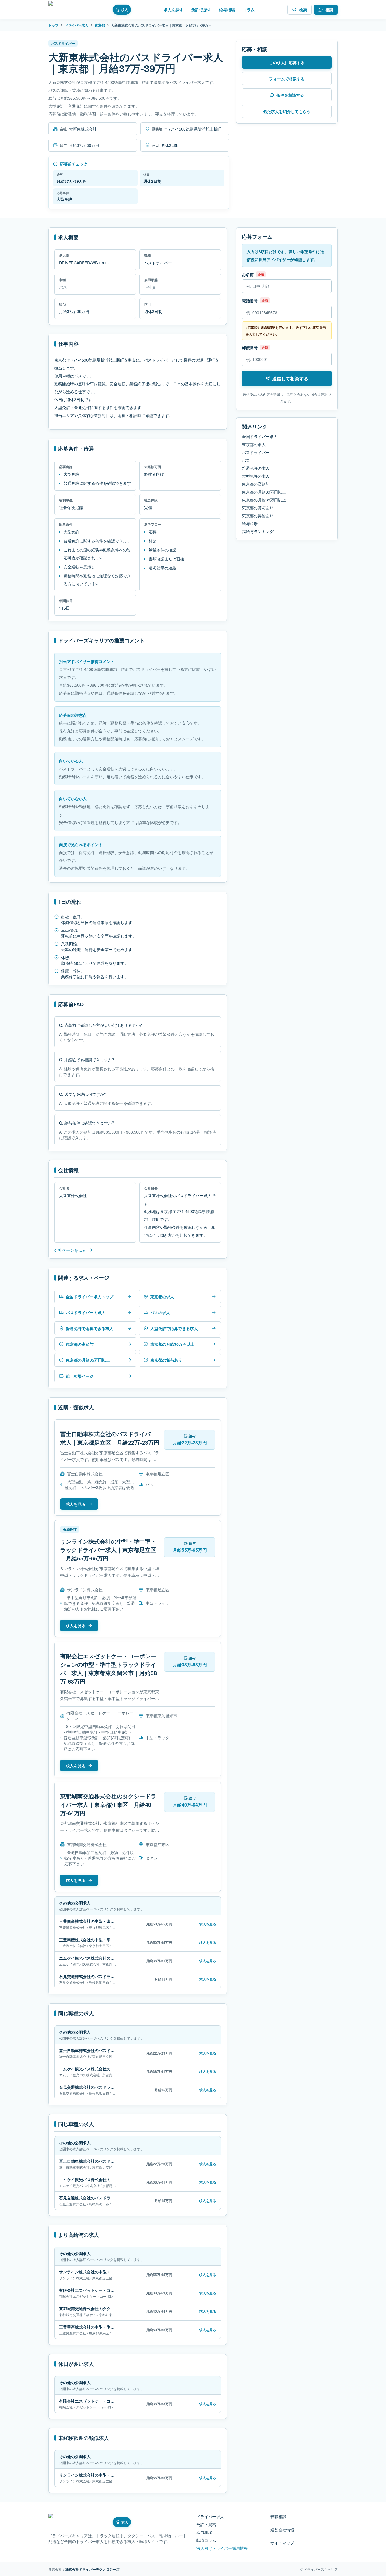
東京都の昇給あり (258, 516)
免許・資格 (206, 2524)
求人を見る (76, 1504)
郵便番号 (250, 347)
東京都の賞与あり (258, 508)
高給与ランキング (258, 531)
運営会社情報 (282, 2530)
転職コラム (206, 2540)
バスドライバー (256, 452)
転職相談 (278, 2516)
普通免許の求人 (256, 468)
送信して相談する (290, 378)
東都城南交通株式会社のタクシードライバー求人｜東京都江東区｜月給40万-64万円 (108, 1804)
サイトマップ (282, 2543)
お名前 (248, 274)
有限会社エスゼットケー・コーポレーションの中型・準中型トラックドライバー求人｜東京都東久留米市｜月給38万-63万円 (109, 1669)
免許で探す (201, 10)
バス (246, 460)
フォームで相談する (287, 79)
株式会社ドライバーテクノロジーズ (92, 2569)
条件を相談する (290, 95)
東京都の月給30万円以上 (264, 492)
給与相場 (227, 10)
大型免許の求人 (256, 476)
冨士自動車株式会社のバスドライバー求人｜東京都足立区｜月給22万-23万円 (110, 1438)
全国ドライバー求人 (260, 436)
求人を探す (174, 10)
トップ (53, 25)
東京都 (100, 25)
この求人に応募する (287, 62)
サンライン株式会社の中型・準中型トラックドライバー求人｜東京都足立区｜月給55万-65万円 (108, 1550)
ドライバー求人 (77, 25)
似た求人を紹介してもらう (287, 111)
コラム (249, 10)
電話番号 (250, 301)
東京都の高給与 (256, 484)
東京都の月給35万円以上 (264, 500)
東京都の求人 (254, 444)
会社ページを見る (70, 1250)
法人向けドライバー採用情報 (222, 2548)
